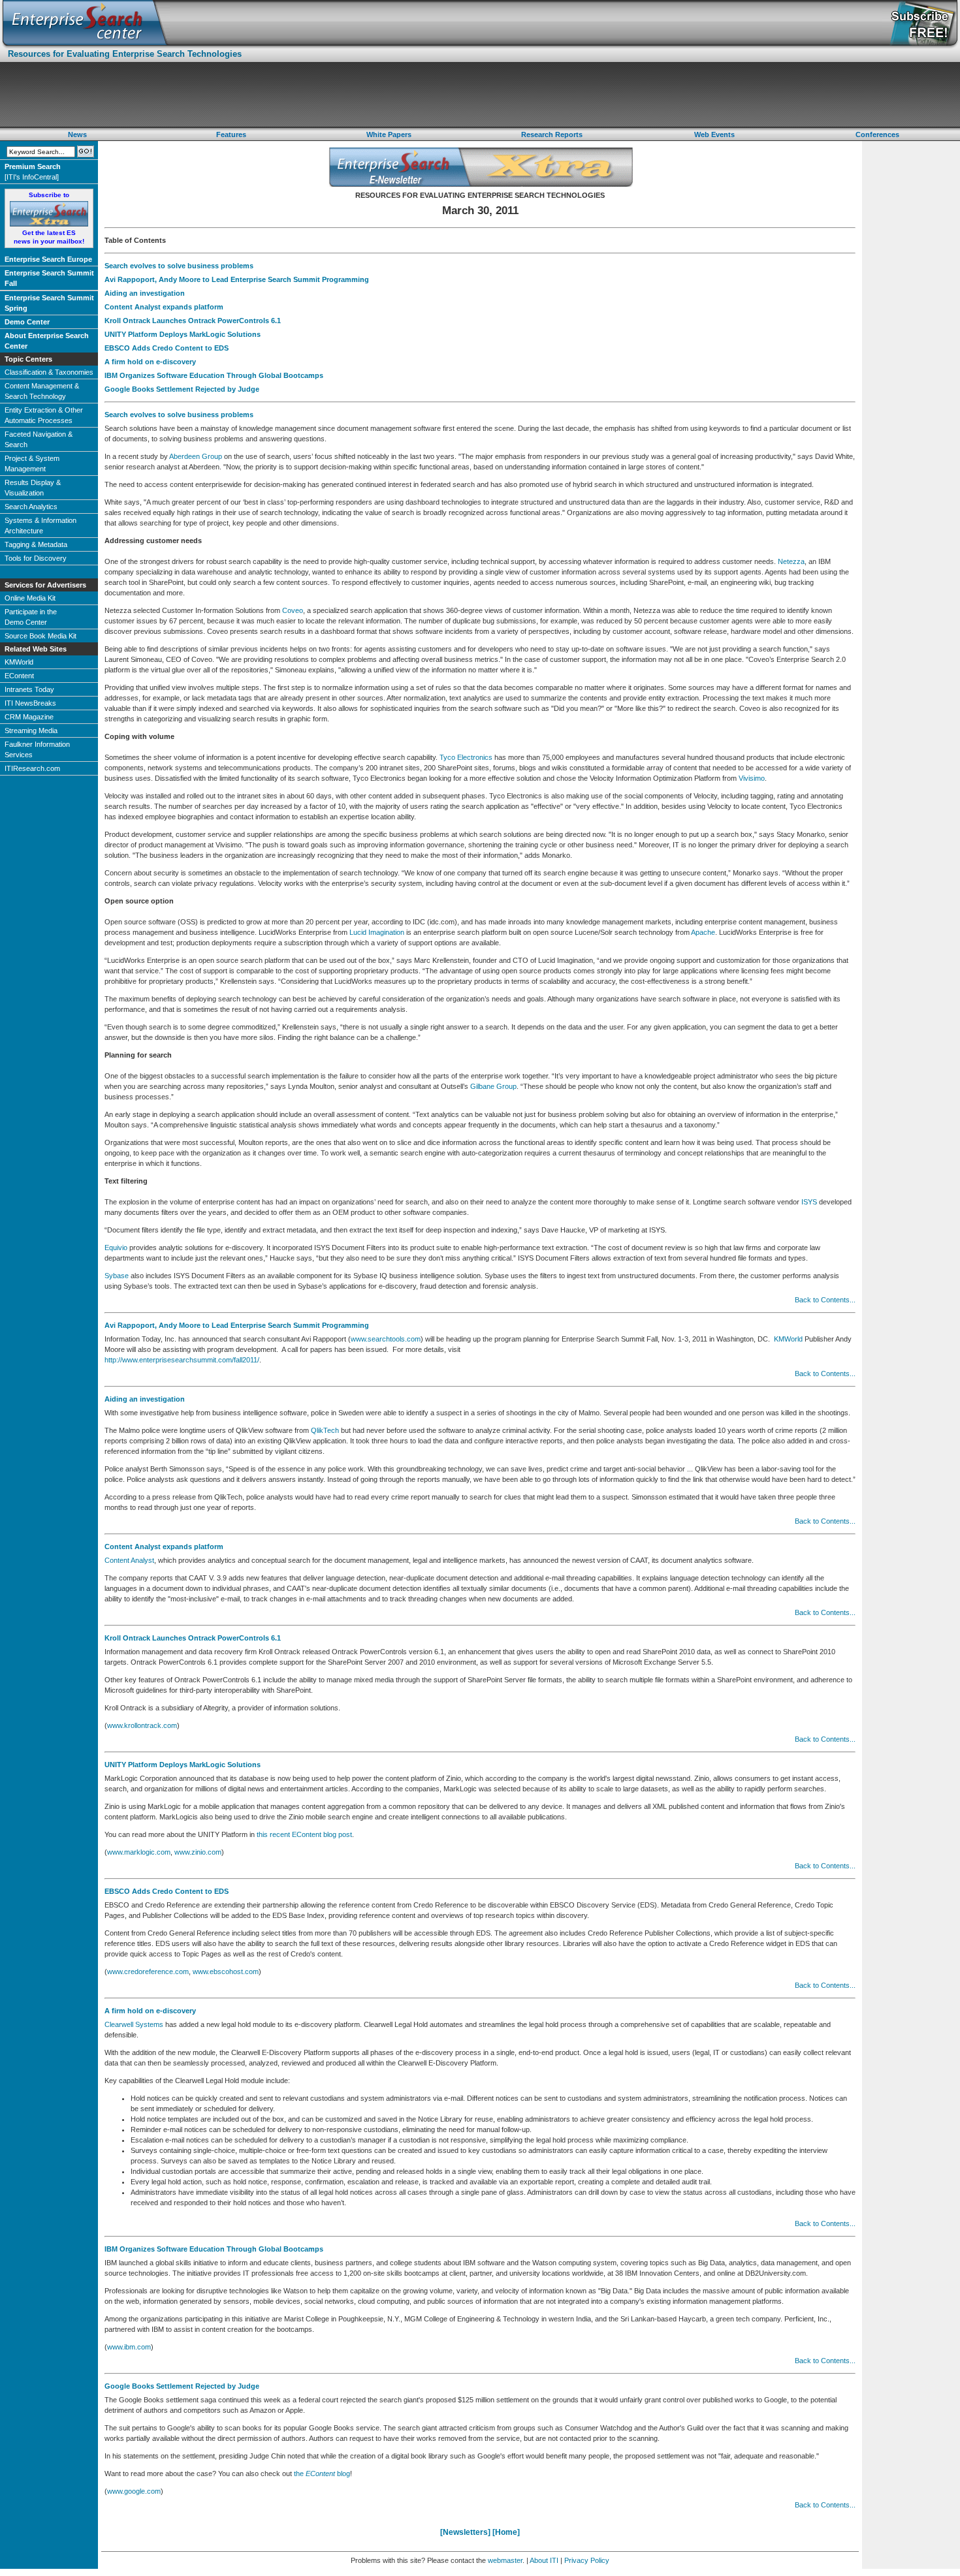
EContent (19, 676)
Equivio (116, 1248)
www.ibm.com (129, 2347)
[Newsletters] (465, 2532)
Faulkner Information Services (37, 749)
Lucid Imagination (377, 932)
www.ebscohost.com (226, 1971)
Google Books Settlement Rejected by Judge (182, 389)
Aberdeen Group (196, 456)
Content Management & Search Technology (42, 391)
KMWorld (19, 662)
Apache (703, 932)
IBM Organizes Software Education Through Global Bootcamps (214, 375)
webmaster (505, 2560)
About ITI (544, 2560)
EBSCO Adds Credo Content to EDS (167, 348)
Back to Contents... (825, 1300)
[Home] (506, 2532)
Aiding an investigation (145, 293)
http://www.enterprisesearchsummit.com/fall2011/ (182, 1360)
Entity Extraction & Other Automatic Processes (44, 415)
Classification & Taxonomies (49, 372)
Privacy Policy (587, 2560)
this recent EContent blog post (304, 1834)
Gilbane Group (493, 1086)
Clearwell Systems (134, 2024)
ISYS (809, 1202)
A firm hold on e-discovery (150, 362)
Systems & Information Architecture (40, 526)
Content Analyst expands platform (164, 307)
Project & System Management (32, 463)
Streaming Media (31, 730)
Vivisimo (752, 778)
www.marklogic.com (139, 1852)
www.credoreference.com (148, 1971)
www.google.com (134, 2491)
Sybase (117, 1276)
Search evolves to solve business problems (179, 266)
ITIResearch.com (32, 768)
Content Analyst (129, 1560)
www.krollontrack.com (142, 1725)
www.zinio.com (198, 1852)
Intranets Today (29, 689)
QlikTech (325, 1430)
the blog (322, 2474)
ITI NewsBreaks (30, 703)
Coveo (293, 610)
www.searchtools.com (386, 1339)
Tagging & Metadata (36, 544)
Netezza (791, 561)
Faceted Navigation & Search (39, 439)
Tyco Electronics (466, 757)
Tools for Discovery (36, 558)
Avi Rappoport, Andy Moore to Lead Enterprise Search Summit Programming (237, 279)
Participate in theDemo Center (31, 617)
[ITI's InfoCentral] (33, 172)
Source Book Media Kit (40, 636)
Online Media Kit (30, 598)
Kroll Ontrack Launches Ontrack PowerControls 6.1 (193, 321)
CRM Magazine (29, 717)
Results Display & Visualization (33, 488)
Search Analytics (31, 507)
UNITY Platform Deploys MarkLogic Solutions (183, 334)
